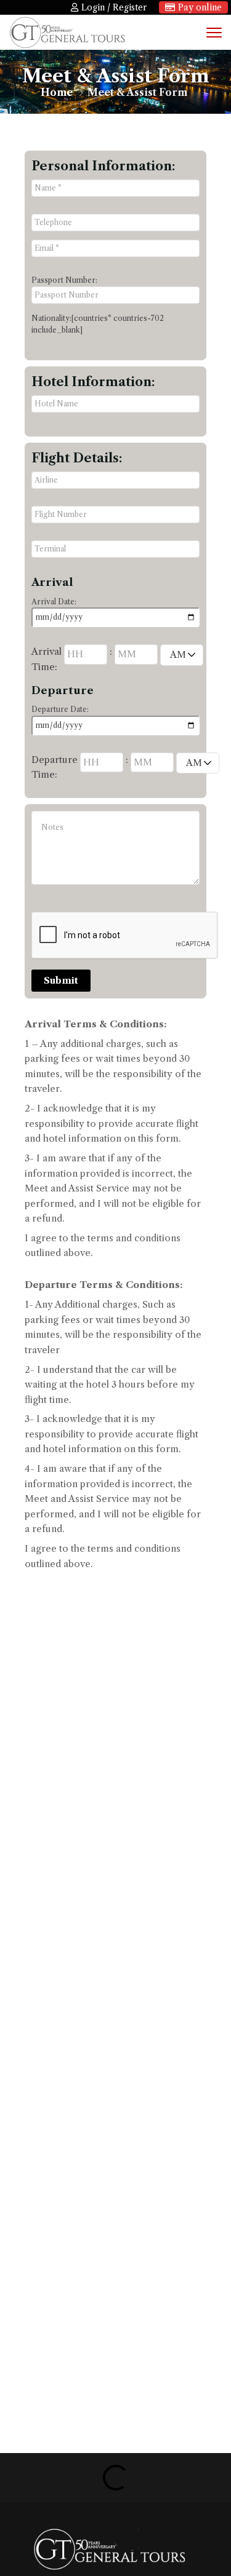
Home (57, 92)
